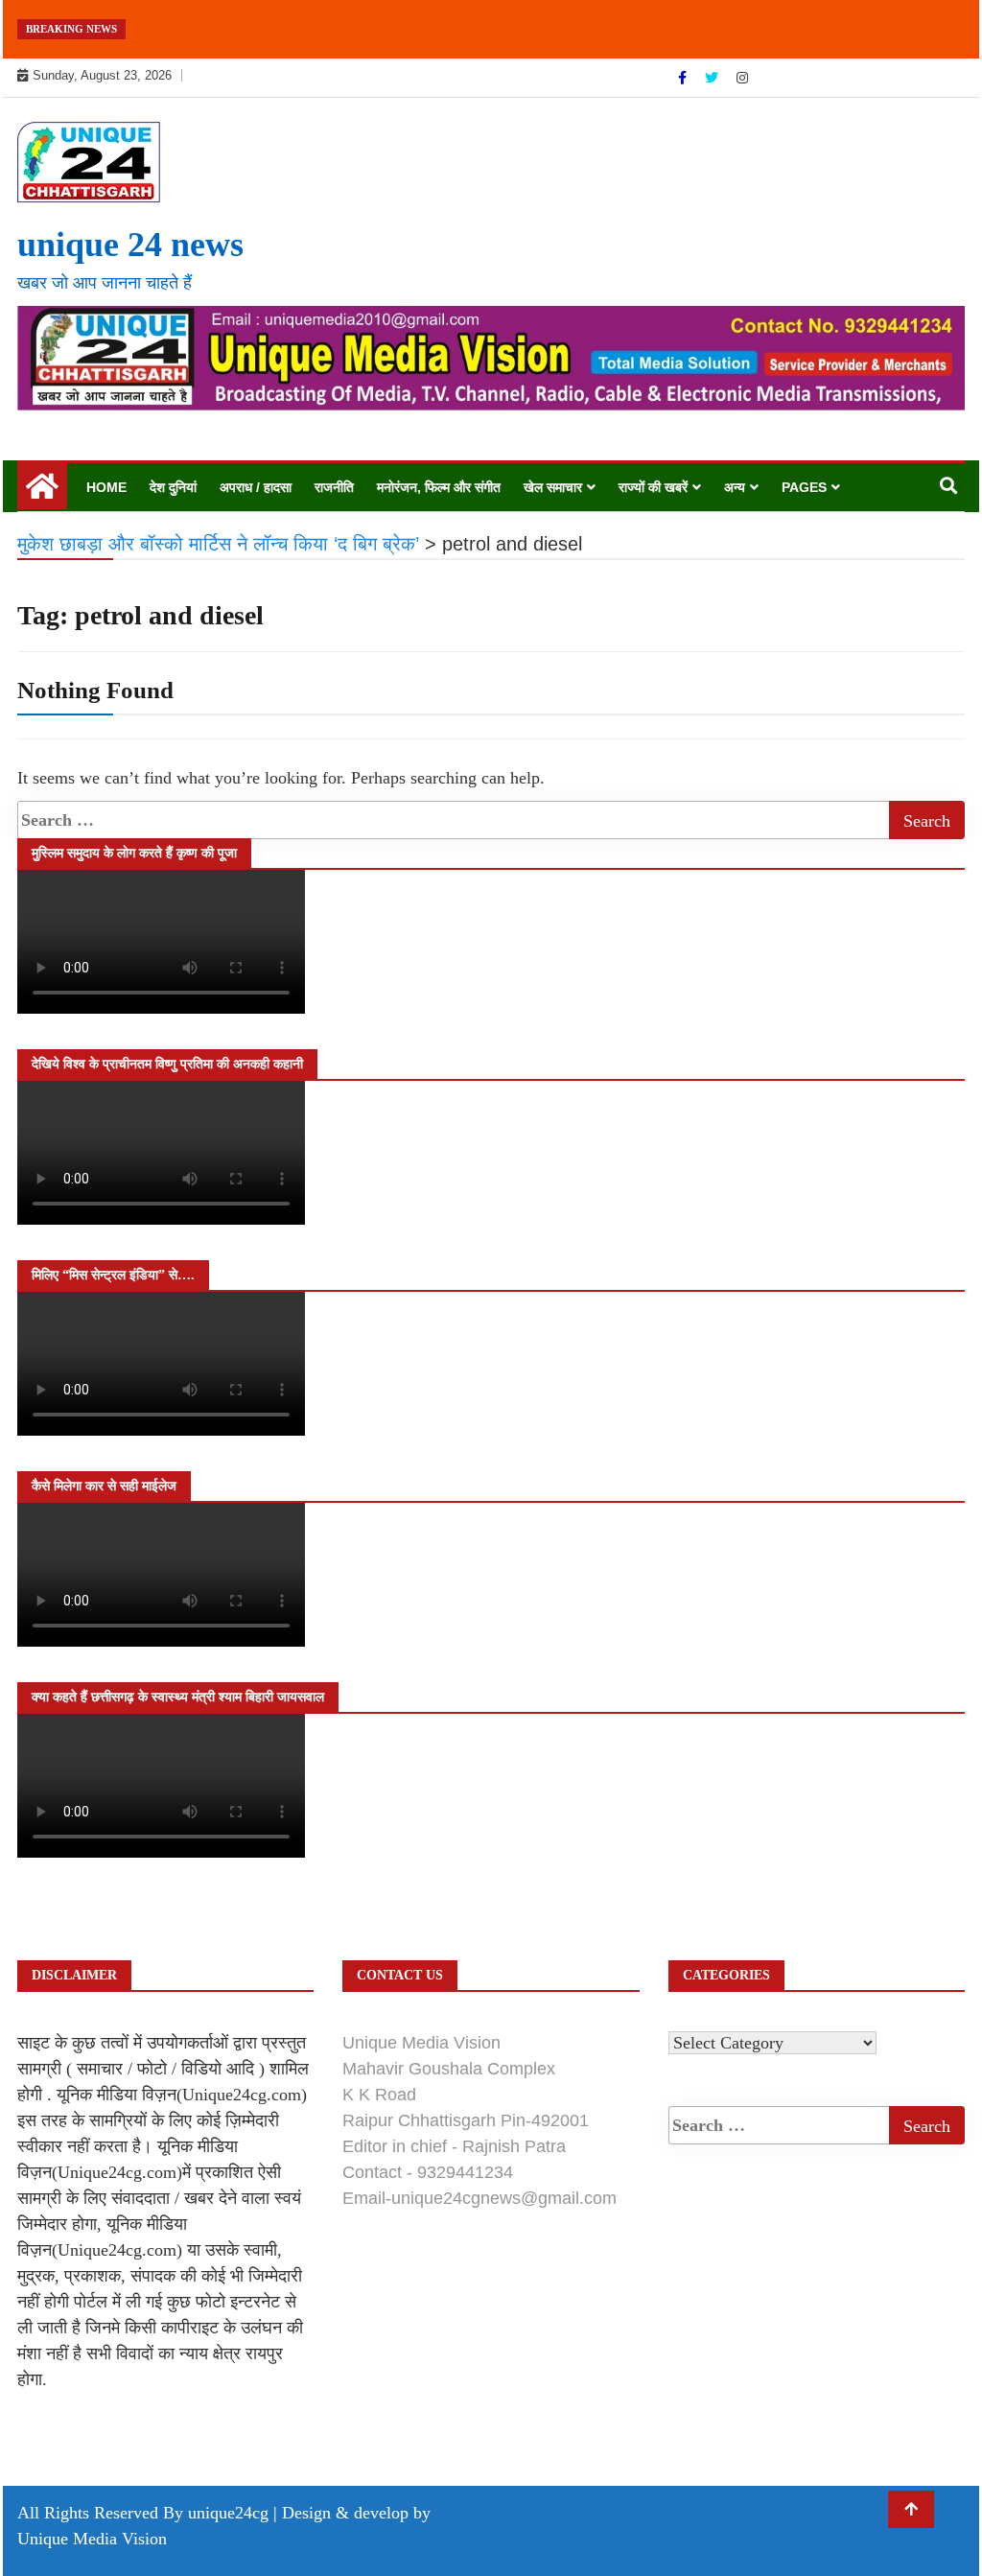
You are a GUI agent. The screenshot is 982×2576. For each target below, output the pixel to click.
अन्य (735, 487)
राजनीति (334, 487)
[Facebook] (684, 78)
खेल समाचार (553, 487)
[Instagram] (742, 78)
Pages (804, 487)
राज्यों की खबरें (653, 487)
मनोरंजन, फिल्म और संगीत (439, 487)
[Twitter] (713, 78)
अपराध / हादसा (256, 487)
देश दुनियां (173, 487)
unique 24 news (130, 245)
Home (106, 487)
